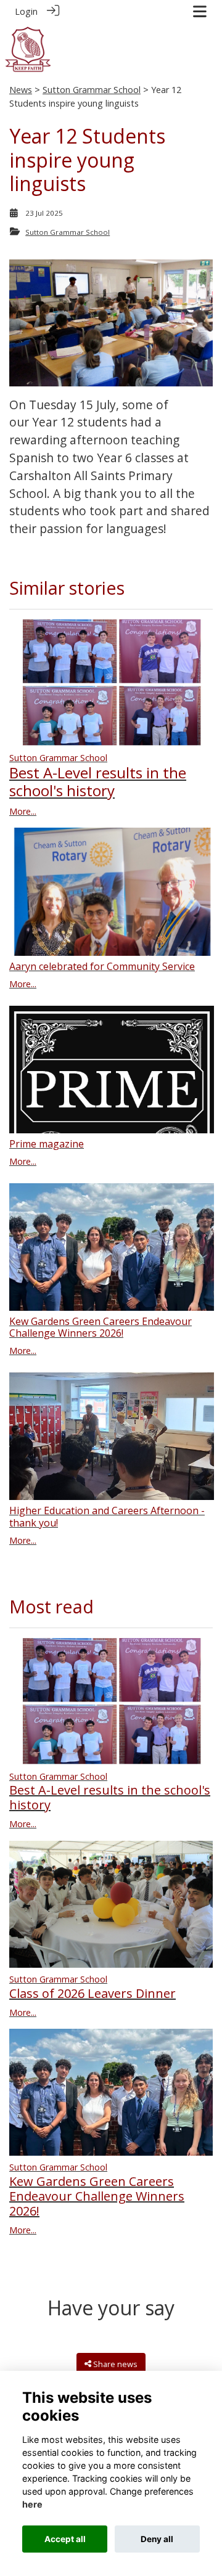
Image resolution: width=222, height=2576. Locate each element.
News (21, 90)
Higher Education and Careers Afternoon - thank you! (107, 1516)
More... (23, 811)
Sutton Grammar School (92, 90)
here (32, 2504)
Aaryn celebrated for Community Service (102, 966)
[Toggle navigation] (200, 11)
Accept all (65, 2539)
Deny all (157, 2539)
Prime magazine (47, 1144)
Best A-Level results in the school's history (98, 781)
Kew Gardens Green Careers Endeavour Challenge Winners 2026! (101, 1327)
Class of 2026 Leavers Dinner (92, 1993)
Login (26, 11)
